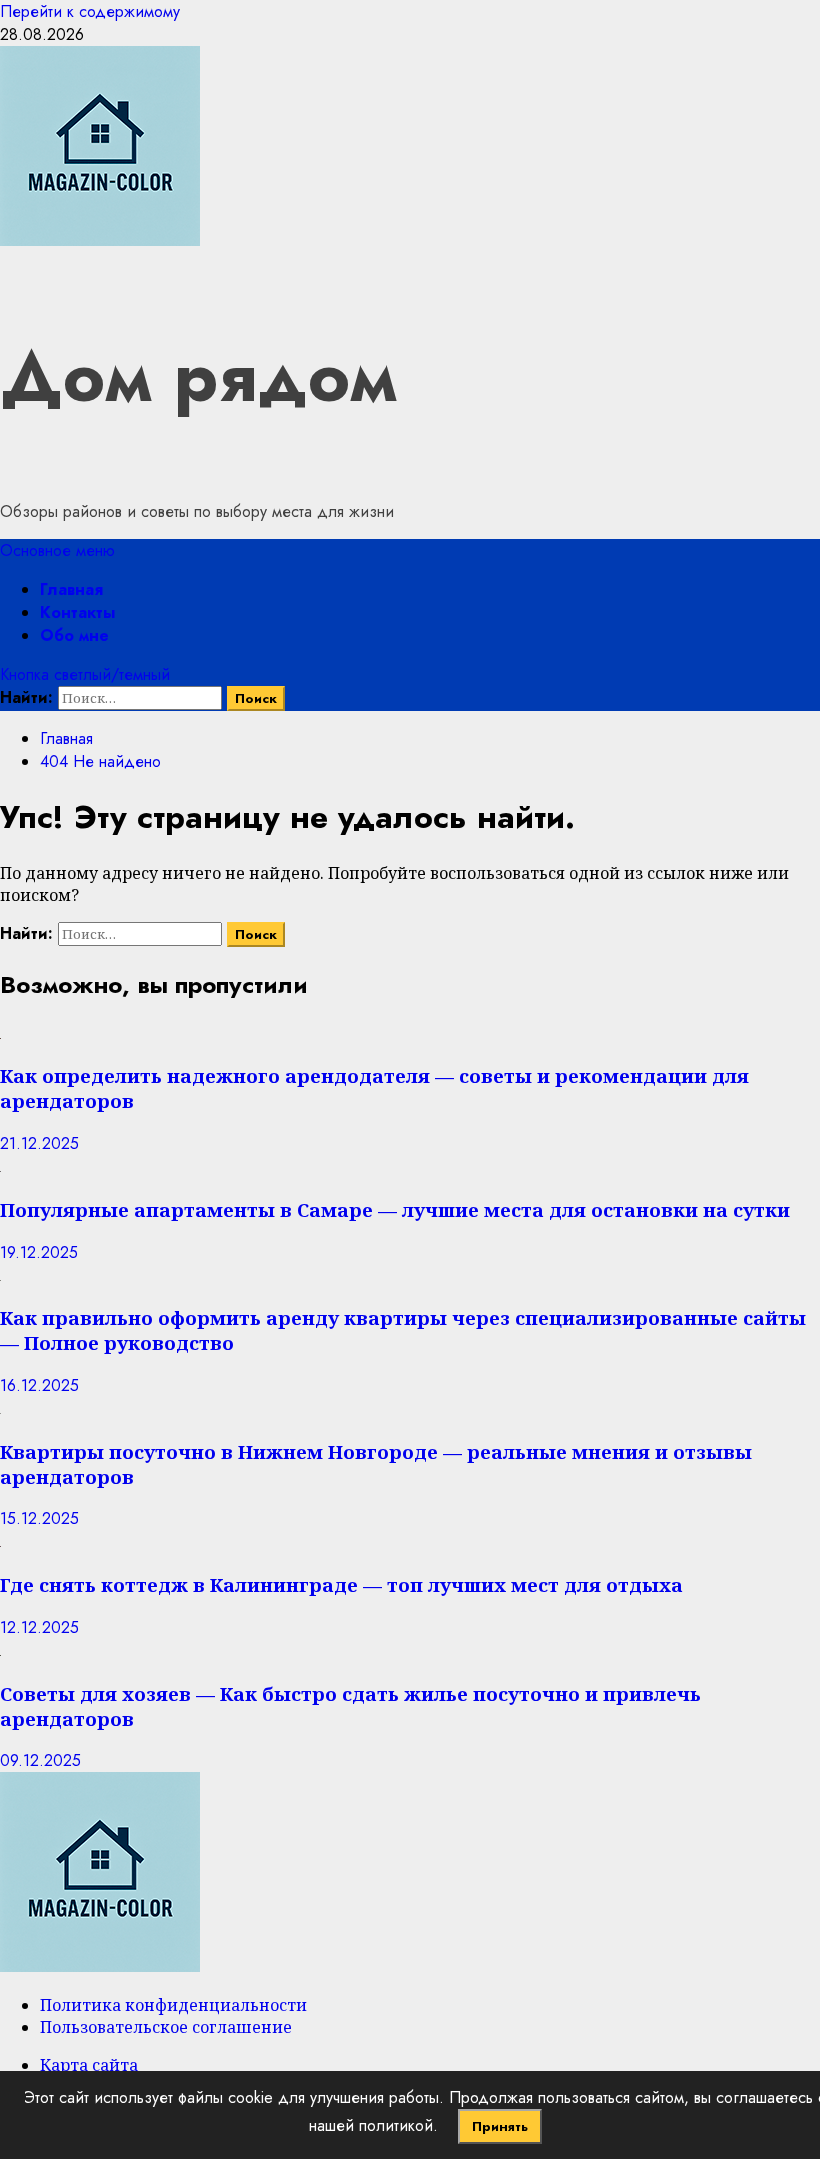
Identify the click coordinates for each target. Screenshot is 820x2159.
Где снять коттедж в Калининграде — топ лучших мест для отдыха (341, 1584)
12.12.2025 (39, 1627)
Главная (71, 589)
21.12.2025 (39, 1143)
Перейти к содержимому (90, 11)
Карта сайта (89, 2065)
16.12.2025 (39, 1385)
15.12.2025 (39, 1518)
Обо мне (74, 635)
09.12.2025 (40, 1760)
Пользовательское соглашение (166, 2027)
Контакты (77, 612)
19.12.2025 (39, 1252)
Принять (500, 2126)
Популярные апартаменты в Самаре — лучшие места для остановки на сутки (395, 1209)
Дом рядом (198, 376)
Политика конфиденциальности (173, 2005)
